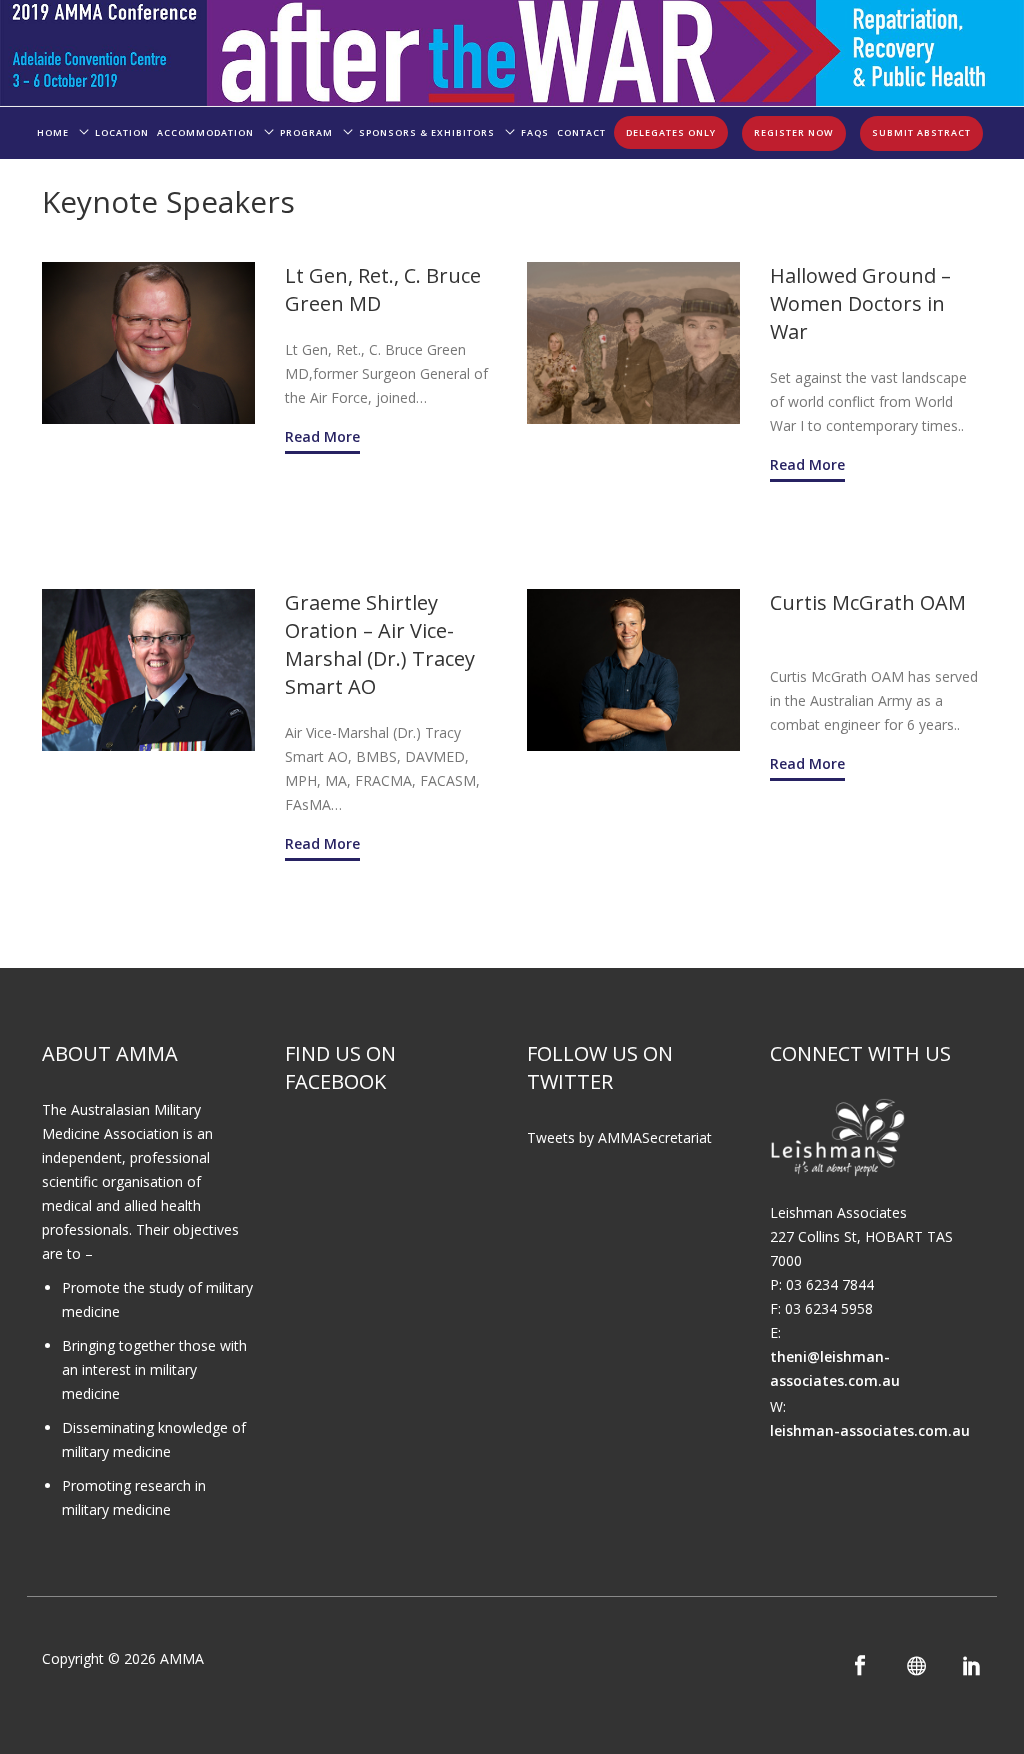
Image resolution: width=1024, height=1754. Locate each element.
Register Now (794, 132)
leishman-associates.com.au (870, 1430)
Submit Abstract (921, 132)
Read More (322, 436)
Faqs (535, 133)
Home (53, 133)
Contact (581, 133)
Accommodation (205, 133)
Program (306, 133)
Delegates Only (671, 132)
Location (122, 133)
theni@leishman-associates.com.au (835, 1368)
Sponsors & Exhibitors (427, 133)
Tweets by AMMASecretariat (619, 1137)
